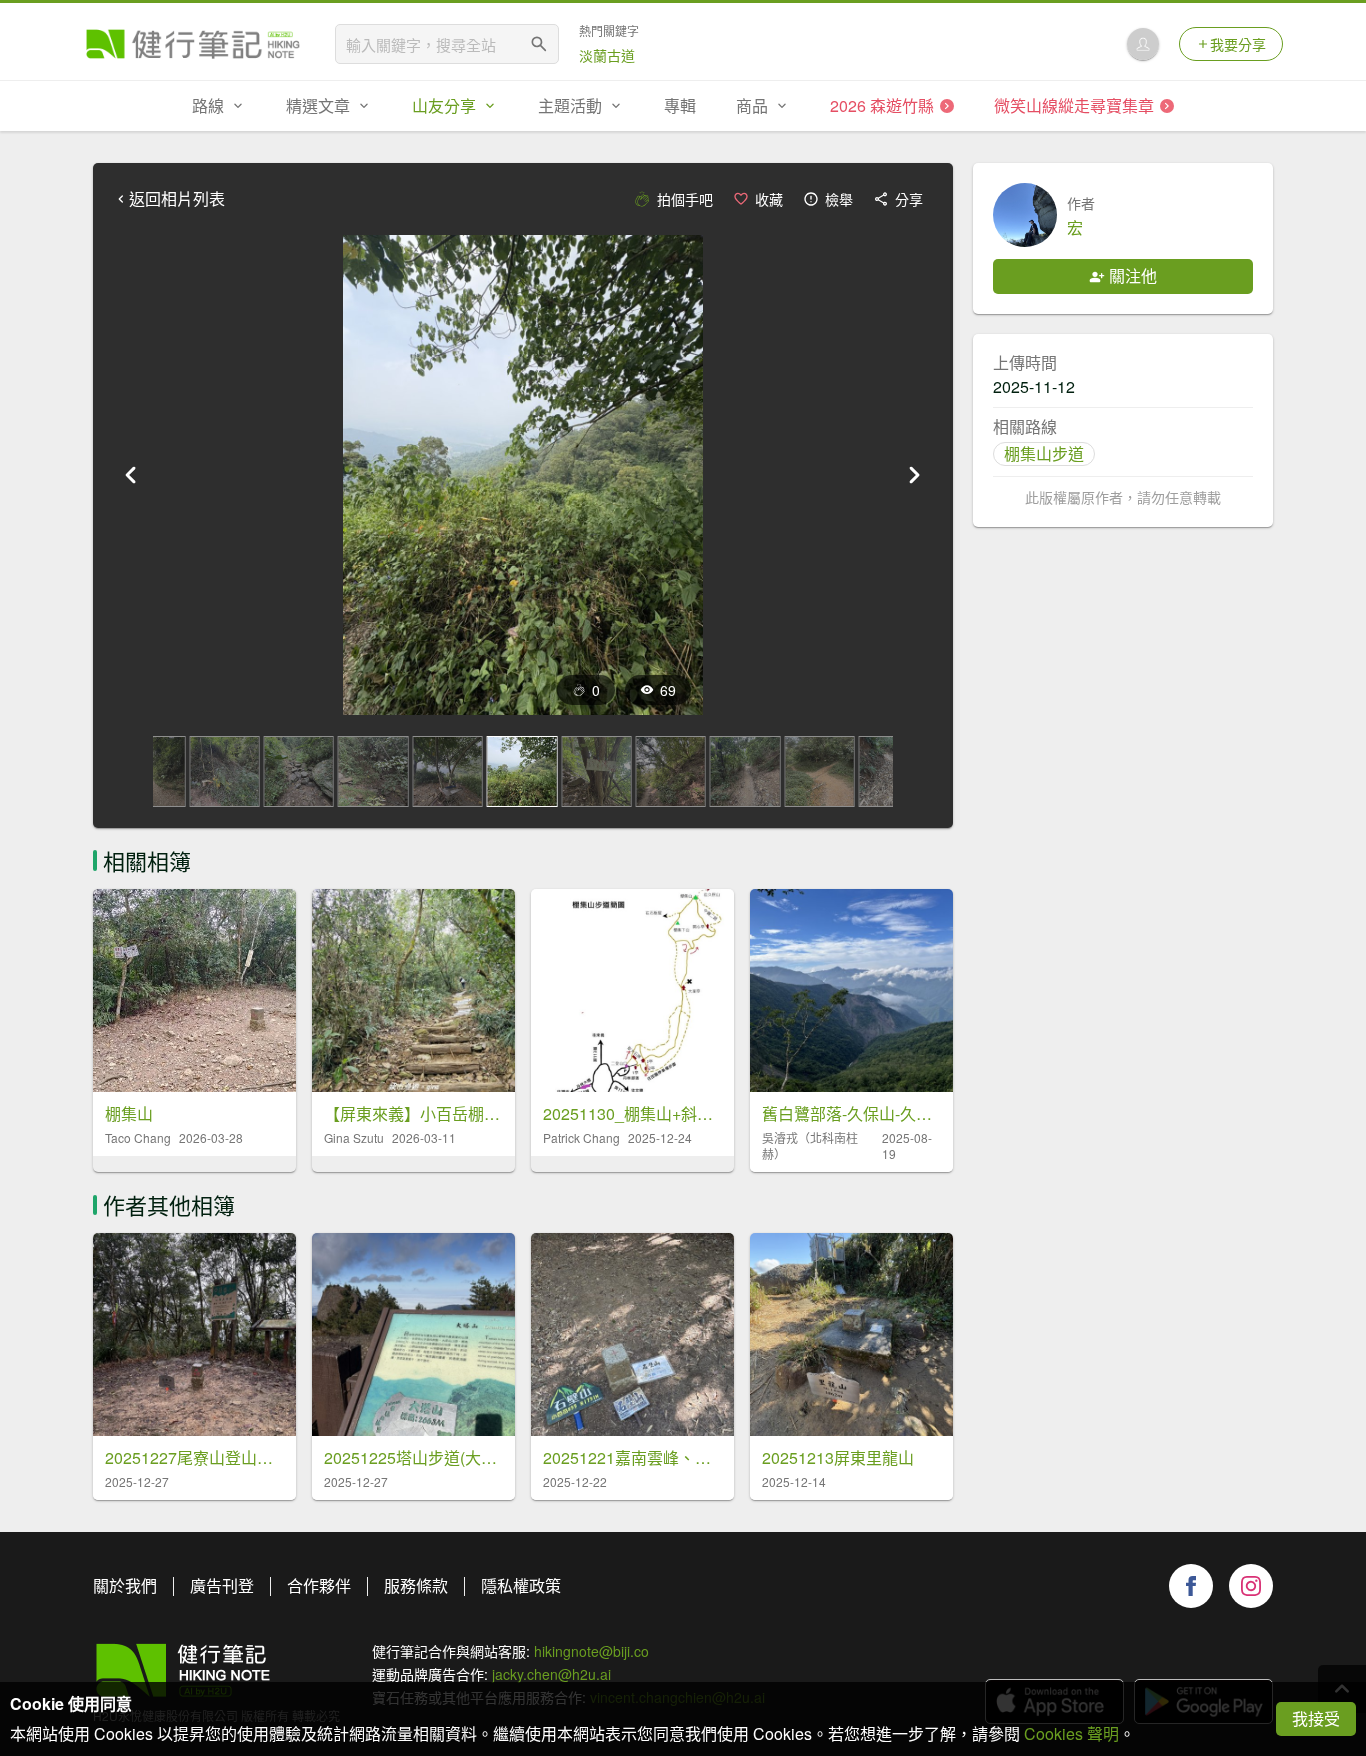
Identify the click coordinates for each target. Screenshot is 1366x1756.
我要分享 (1238, 44)
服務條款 (416, 1585)
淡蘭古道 (607, 55)
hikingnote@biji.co (591, 1651)
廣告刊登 (222, 1585)
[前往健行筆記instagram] (1251, 1586)
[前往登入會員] (1143, 44)
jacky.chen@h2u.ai (551, 1674)
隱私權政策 (521, 1585)
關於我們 (125, 1585)
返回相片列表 (177, 199)
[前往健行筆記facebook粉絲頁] (1191, 1586)
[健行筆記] (193, 44)
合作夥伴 (319, 1585)
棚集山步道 (1044, 453)
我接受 (1316, 1718)
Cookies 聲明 (1071, 1733)
